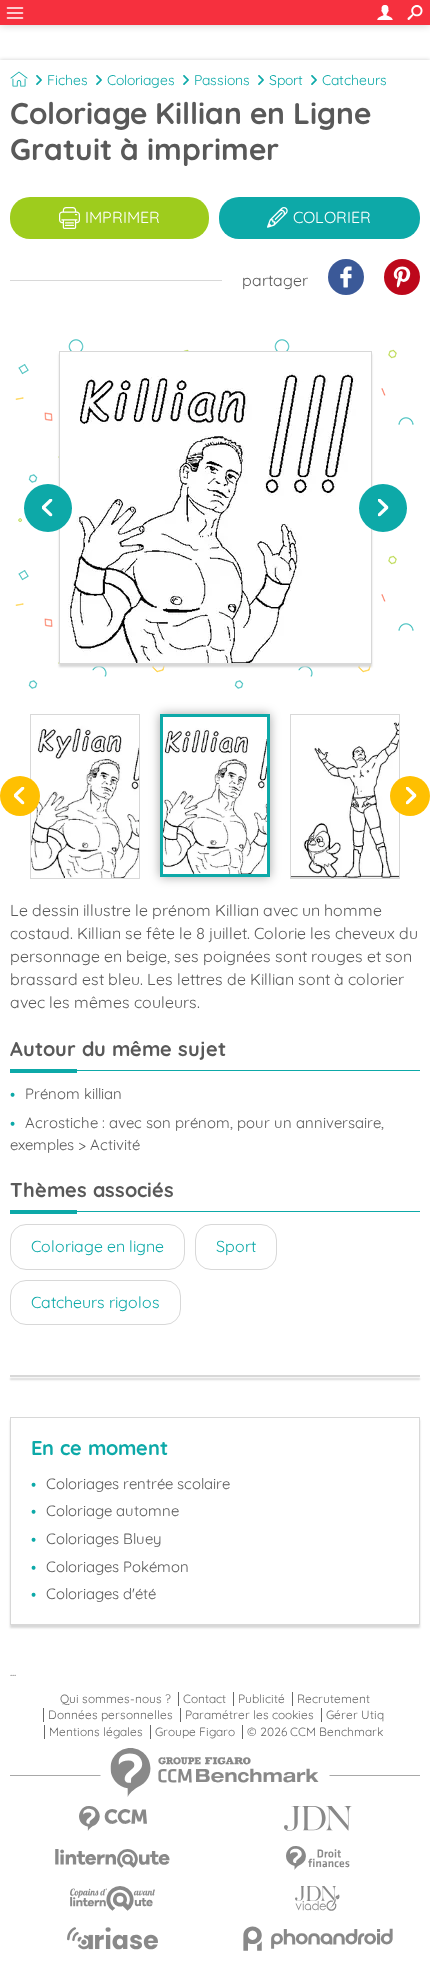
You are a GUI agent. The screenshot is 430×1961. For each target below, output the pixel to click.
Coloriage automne (112, 1510)
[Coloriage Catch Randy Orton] (345, 796)
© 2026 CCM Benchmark (315, 1732)
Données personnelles (110, 1715)
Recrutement (333, 1699)
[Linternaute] (112, 1858)
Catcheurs (354, 80)
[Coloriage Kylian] (85, 796)
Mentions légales (96, 1732)
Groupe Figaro (195, 1732)
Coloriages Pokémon (117, 1566)
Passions (222, 80)
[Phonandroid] (317, 1938)
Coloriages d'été (101, 1593)
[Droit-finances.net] (317, 1858)
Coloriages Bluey (104, 1538)
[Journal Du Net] (317, 1818)
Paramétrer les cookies (249, 1715)
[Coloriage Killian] (215, 795)
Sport (286, 80)
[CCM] (112, 1818)
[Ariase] (112, 1938)
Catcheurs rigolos (95, 1302)
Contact (204, 1699)
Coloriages (141, 80)
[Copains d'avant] (112, 1898)
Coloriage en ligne (97, 1246)
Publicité (261, 1699)
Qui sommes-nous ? (115, 1699)
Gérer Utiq (355, 1715)
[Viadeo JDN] (317, 1898)
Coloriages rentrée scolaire (138, 1483)
